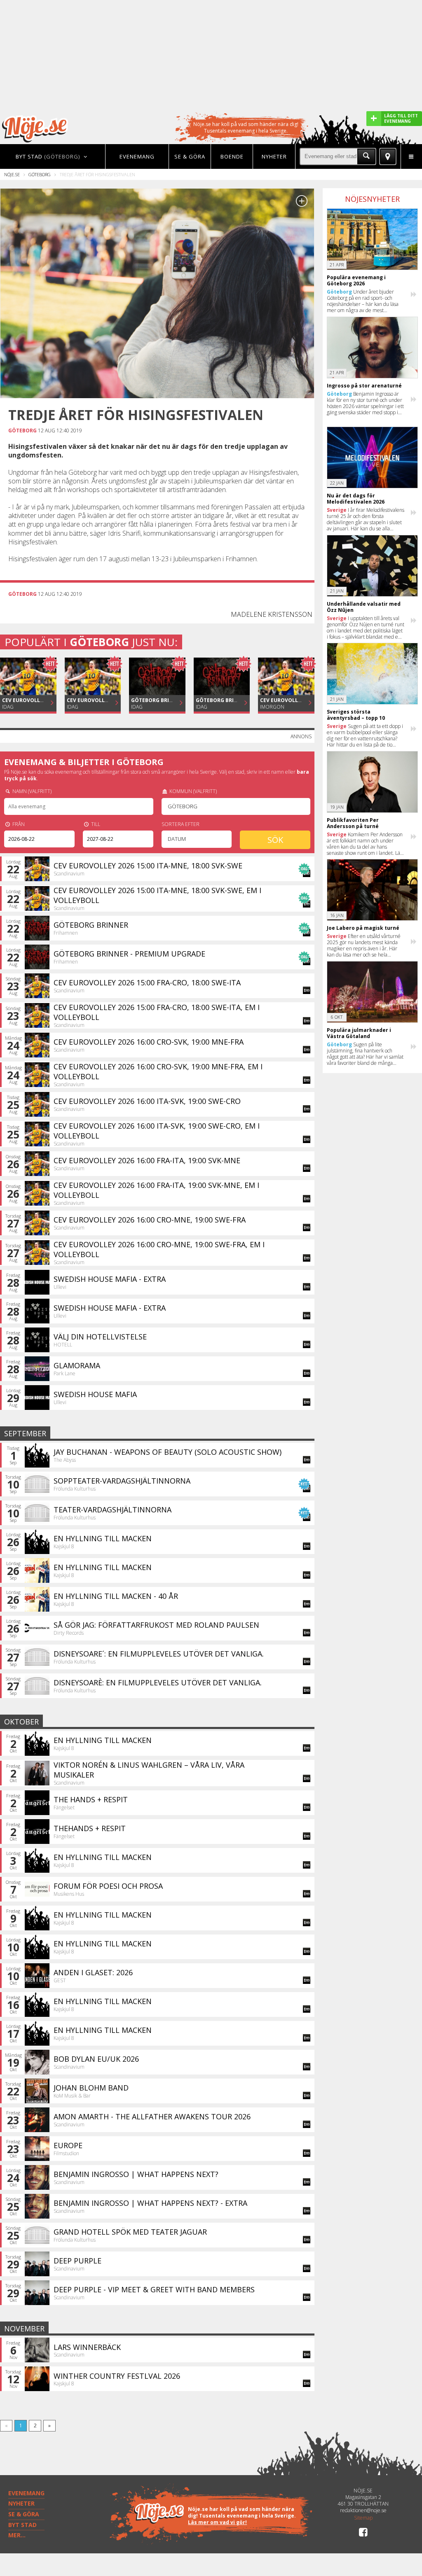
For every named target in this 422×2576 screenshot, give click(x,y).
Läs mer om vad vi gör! (217, 2522)
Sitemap (363, 2518)
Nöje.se (12, 174)
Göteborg (40, 174)
